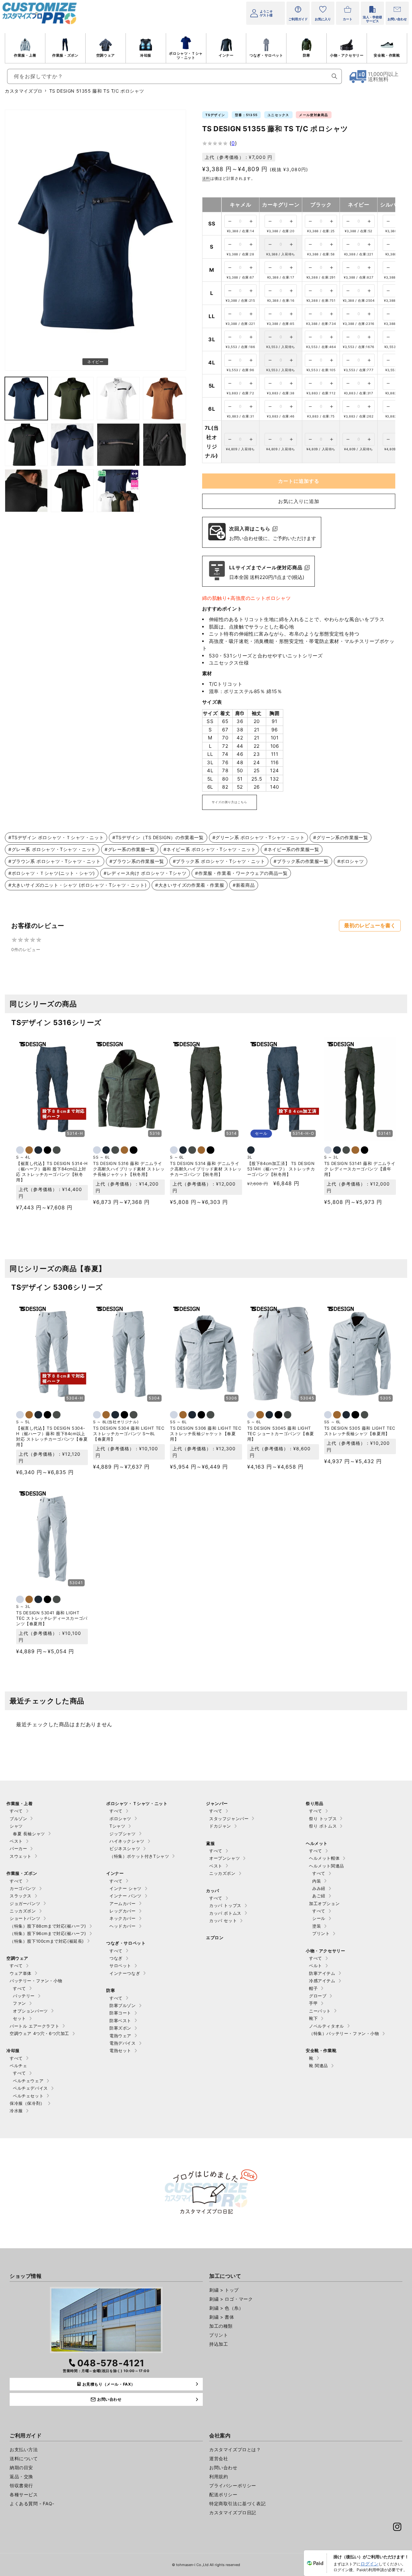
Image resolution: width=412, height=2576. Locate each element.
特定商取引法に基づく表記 (237, 2503)
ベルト (316, 1966)
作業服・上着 (25, 55)
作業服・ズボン (65, 55)
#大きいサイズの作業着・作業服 (190, 885)
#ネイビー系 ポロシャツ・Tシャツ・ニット (210, 849)
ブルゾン (18, 1819)
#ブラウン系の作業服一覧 (137, 861)
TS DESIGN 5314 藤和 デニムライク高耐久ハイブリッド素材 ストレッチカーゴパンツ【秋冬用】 (206, 1169)
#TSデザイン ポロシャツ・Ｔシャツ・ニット (56, 837)
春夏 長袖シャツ (29, 1834)
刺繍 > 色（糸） (226, 2308)
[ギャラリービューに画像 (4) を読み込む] (118, 398)
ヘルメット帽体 (324, 1858)
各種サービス (24, 2494)
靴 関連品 (318, 2066)
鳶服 (210, 1843)
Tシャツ (117, 1826)
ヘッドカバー (123, 1926)
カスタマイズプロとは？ (235, 2449)
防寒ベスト (120, 2021)
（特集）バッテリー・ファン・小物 (344, 2033)
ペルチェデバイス (30, 2088)
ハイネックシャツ (127, 1841)
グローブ (318, 1996)
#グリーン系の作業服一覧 (341, 837)
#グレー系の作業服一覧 (130, 849)
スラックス (21, 1896)
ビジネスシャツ (125, 1848)
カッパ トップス (225, 1905)
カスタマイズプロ (24, 91)
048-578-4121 (111, 2363)
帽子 (313, 1988)
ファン (19, 2003)
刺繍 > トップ (224, 2290)
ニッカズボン (23, 1911)
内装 (317, 1881)
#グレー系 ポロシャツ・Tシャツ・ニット (52, 849)
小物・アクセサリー (347, 55)
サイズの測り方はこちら (229, 802)
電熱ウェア (120, 2036)
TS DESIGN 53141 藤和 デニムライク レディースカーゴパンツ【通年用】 (360, 1169)
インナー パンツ (126, 1896)
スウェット (21, 1856)
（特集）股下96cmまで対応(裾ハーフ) (48, 1933)
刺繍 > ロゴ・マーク (231, 2299)
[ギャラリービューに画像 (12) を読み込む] (118, 491)
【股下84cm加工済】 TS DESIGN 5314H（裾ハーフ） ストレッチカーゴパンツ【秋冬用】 (281, 1169)
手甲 (313, 2003)
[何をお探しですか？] (334, 76)
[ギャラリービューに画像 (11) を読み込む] (72, 491)
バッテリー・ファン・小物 (36, 1981)
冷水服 (16, 2111)
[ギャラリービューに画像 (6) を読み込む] (26, 445)
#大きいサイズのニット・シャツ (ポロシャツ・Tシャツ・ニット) (77, 885)
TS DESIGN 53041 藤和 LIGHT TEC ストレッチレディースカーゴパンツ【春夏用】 (52, 1618)
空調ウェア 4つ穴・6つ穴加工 (39, 2033)
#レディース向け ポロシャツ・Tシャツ (145, 873)
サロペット (120, 1966)
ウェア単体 (21, 1973)
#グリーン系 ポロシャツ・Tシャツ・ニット (259, 837)
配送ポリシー (223, 2494)
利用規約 (219, 2476)
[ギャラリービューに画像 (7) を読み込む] (72, 445)
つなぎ (116, 1958)
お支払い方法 (24, 2449)
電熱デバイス (123, 2043)
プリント (321, 1933)
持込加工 (219, 2344)
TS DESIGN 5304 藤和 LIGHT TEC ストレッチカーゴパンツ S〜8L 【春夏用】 (129, 1434)
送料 (206, 178)
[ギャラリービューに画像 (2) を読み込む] (26, 398)
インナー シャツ (126, 1888)
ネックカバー (123, 1918)
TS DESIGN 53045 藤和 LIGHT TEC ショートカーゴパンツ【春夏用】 (281, 1434)
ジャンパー (217, 1803)
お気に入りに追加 (299, 501)
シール (319, 1918)
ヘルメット (317, 1843)
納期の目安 (21, 2467)
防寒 (307, 55)
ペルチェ (18, 2066)
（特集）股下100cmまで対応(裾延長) (47, 1941)
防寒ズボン (120, 2028)
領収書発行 (21, 2485)
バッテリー (24, 1996)
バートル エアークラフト (34, 2026)
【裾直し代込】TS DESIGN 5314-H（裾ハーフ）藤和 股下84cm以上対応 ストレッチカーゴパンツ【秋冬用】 (52, 1172)
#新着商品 (244, 885)
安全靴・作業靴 (387, 55)
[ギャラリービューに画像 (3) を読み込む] (72, 398)
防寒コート (120, 2013)
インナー (226, 55)
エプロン (215, 1938)
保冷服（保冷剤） (27, 2103)
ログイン (370, 2564)
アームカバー (123, 1903)
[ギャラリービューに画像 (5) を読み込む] (164, 398)
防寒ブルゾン (123, 2005)
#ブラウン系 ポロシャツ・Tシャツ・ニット (55, 861)
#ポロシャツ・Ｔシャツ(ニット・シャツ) (52, 873)
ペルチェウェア (28, 2081)
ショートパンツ (25, 1918)
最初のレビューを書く (370, 926)
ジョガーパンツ (25, 1903)
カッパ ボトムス (225, 1913)
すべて (16, 1811)
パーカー (18, 1848)
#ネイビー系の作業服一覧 (292, 849)
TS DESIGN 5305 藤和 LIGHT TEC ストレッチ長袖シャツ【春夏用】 (360, 1431)
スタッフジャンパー (229, 1819)
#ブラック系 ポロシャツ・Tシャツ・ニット (219, 861)
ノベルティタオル (327, 2026)
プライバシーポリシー (233, 2485)
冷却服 (146, 55)
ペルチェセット (28, 2096)
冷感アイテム (322, 1981)
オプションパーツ (30, 2011)
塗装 (317, 1926)
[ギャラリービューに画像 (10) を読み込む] (26, 491)
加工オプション (324, 1903)
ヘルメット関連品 (327, 1866)
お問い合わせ (223, 2467)
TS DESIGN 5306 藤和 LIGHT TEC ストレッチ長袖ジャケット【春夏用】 (206, 1434)
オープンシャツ (225, 1858)
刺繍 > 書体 (222, 2317)
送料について (24, 2458)
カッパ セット (223, 1921)
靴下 (313, 2018)
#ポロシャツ (351, 861)
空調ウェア (106, 55)
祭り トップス (323, 1819)
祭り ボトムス (323, 1826)
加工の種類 (221, 2326)
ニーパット (320, 2011)
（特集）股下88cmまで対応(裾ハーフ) (48, 1926)
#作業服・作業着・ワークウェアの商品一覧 (241, 873)
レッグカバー (123, 1911)
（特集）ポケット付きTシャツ (139, 1856)
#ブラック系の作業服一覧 (301, 861)
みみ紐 (319, 1888)
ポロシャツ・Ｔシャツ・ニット (186, 55)
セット (19, 2018)
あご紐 (319, 1896)
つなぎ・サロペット (266, 55)
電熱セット (120, 2050)
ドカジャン (220, 1826)
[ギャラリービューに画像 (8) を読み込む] (118, 445)
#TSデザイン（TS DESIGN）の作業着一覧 (158, 837)
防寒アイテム (322, 1973)
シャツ (16, 1826)
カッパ (213, 1891)
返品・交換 (21, 2476)
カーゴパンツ (23, 1888)
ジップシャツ (123, 1834)
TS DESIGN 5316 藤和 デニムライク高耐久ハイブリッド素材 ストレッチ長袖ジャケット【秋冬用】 (129, 1169)
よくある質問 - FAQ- (32, 2503)
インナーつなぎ (125, 1973)
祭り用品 (314, 1803)
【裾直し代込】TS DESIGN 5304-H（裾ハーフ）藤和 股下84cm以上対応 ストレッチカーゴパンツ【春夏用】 (52, 1436)
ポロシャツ (120, 1819)
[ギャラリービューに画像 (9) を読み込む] (164, 445)
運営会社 (219, 2458)
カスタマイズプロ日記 (233, 2512)
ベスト (16, 1841)
